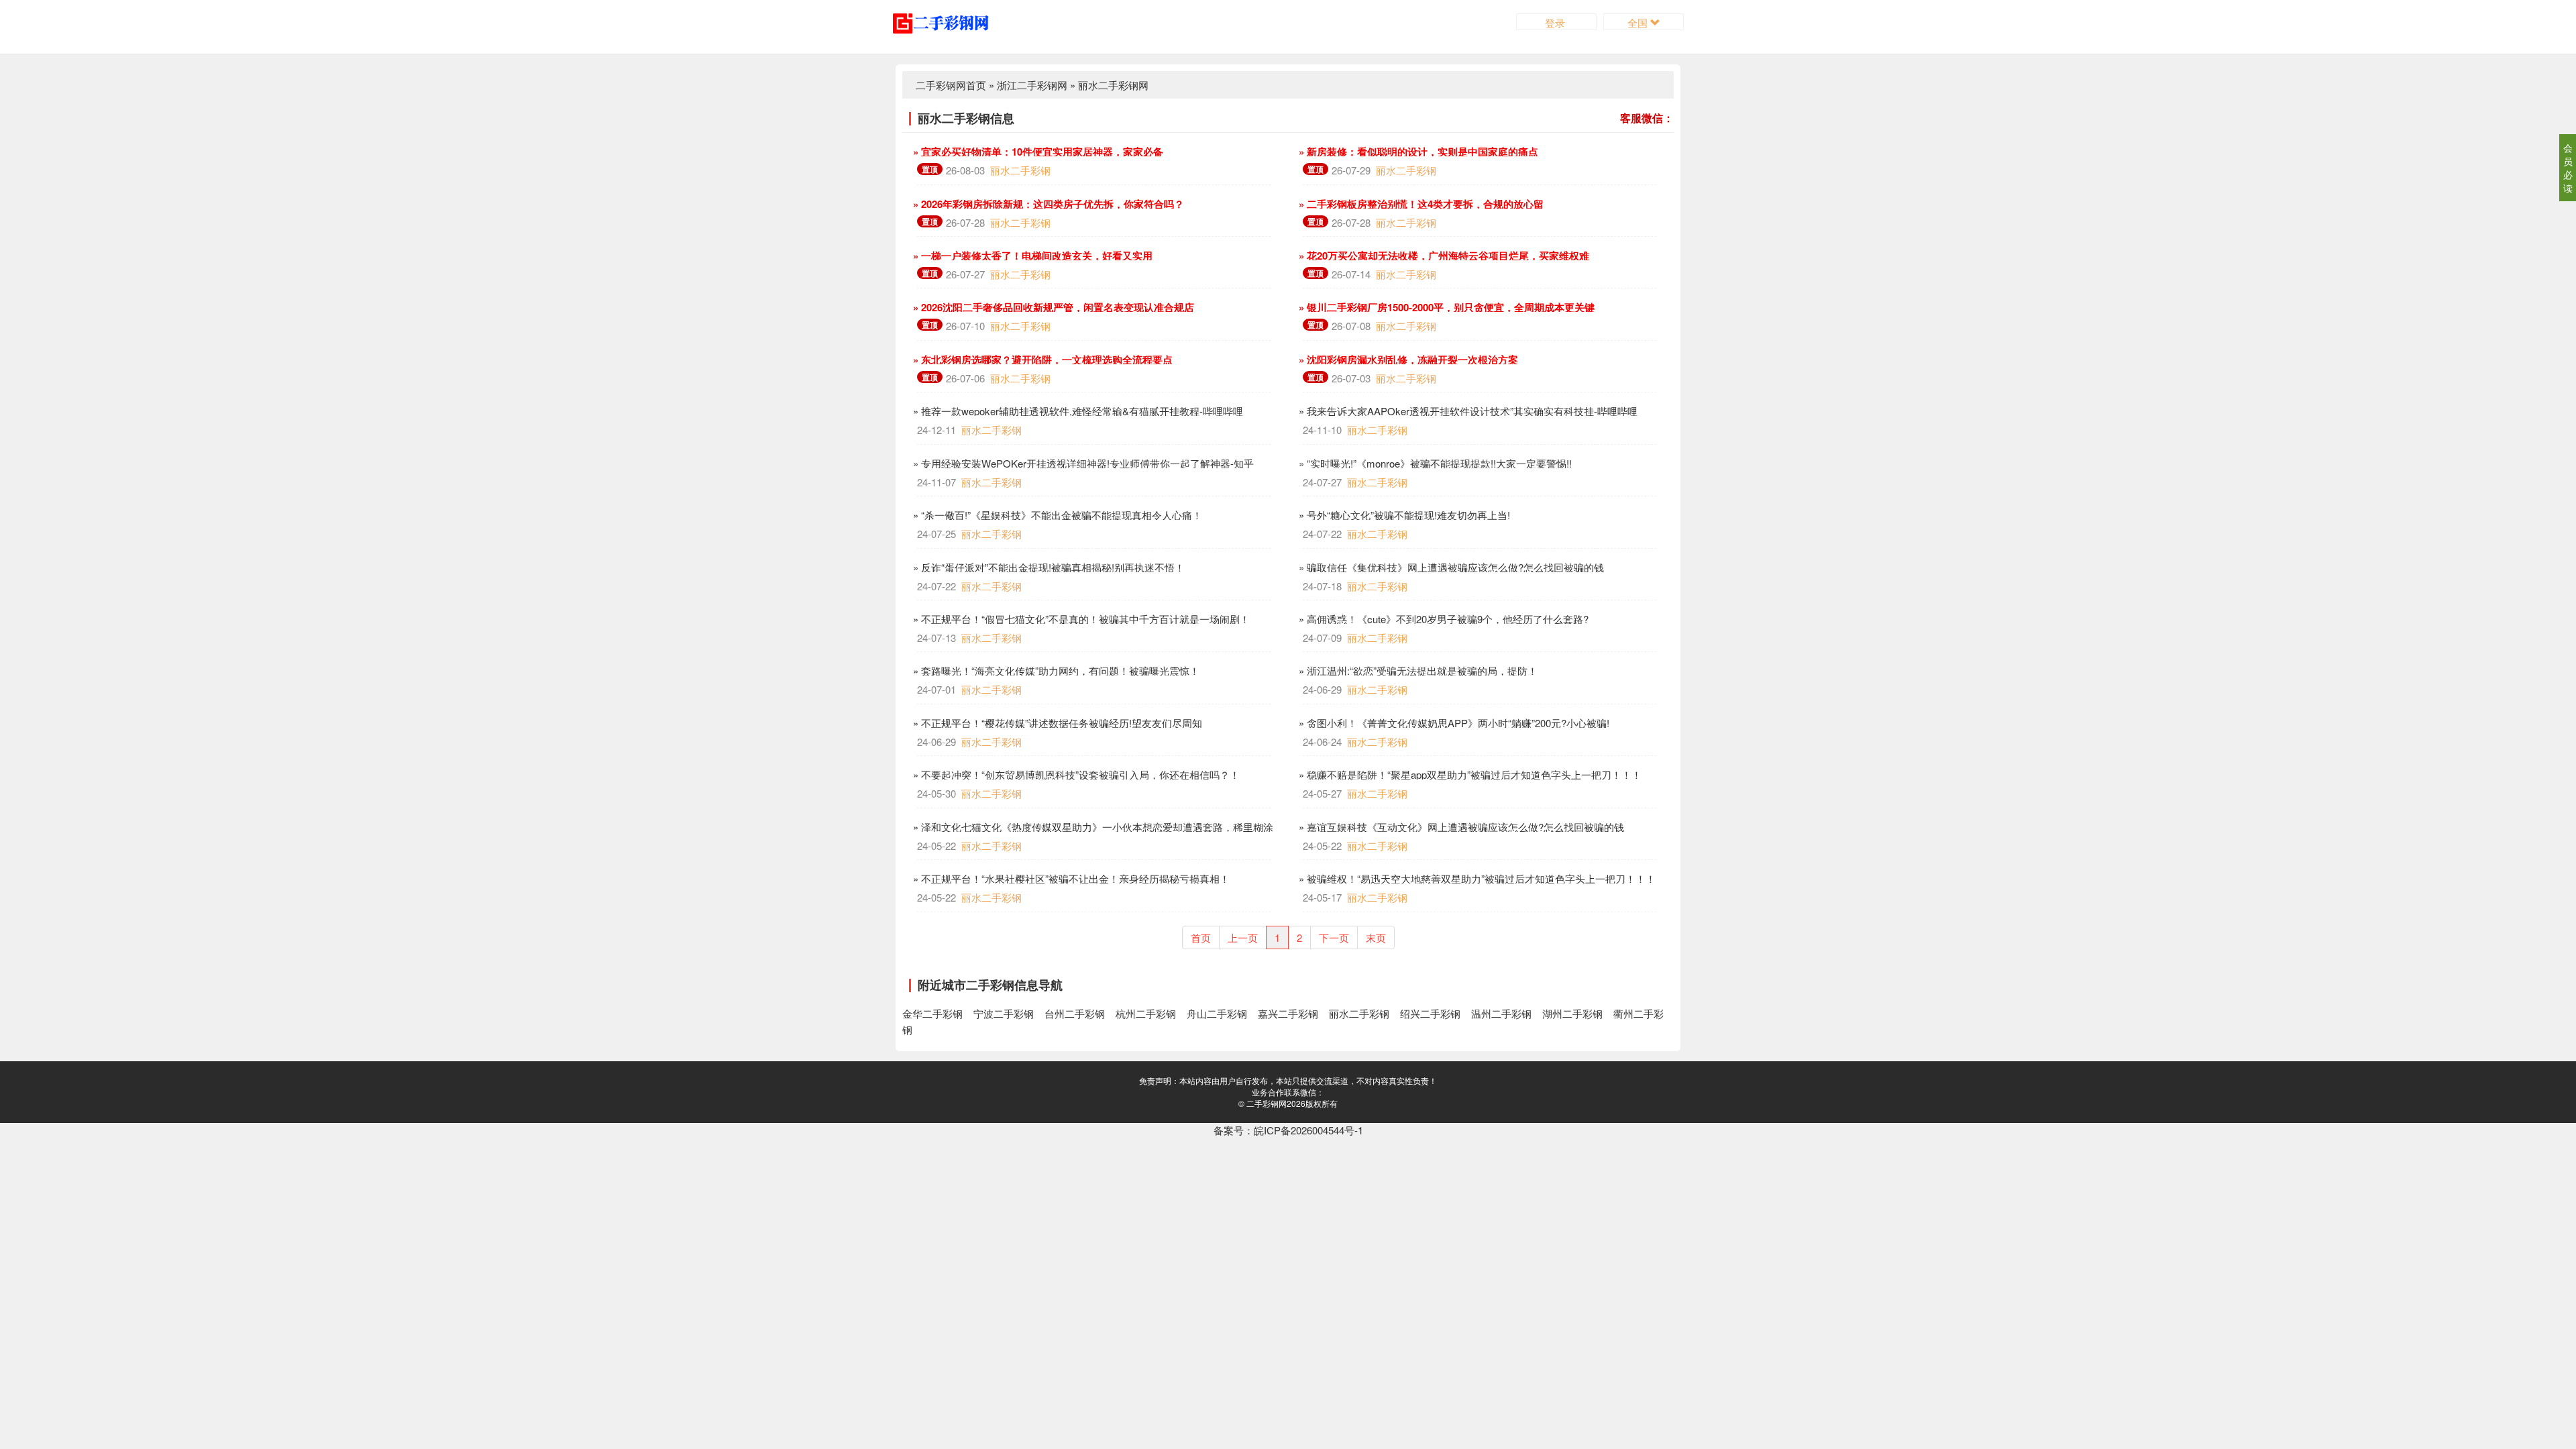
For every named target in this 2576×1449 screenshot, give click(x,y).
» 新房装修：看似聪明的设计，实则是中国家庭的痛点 (1417, 152)
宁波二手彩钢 (1004, 1013)
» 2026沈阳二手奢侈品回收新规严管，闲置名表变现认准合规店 (1052, 307)
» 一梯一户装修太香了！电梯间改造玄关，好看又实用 (1031, 256)
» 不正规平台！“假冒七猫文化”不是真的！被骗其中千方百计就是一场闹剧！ (1080, 619)
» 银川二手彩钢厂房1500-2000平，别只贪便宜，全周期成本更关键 (1445, 307)
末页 (1376, 937)
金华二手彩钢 (932, 1013)
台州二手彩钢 (1075, 1013)
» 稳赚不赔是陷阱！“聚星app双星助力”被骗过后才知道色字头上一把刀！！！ (1469, 774)
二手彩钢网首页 (951, 85)
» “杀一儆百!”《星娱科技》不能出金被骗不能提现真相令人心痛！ (1056, 515)
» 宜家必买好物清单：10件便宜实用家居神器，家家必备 (1037, 152)
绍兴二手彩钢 (1430, 1013)
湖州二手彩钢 (1572, 1013)
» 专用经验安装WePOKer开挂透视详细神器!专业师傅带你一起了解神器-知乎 (1082, 463)
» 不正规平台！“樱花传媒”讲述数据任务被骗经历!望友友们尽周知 (1056, 723)
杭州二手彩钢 (1146, 1013)
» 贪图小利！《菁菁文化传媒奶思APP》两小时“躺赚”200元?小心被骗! (1453, 723)
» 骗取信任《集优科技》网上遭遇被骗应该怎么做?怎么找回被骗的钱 (1450, 567)
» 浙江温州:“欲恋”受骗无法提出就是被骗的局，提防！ (1417, 670)
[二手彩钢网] (951, 22)
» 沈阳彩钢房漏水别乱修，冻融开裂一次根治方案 (1407, 360)
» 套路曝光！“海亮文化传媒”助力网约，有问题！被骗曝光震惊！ (1055, 670)
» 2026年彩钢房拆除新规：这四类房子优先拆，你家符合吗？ (1047, 204)
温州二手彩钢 (1501, 1013)
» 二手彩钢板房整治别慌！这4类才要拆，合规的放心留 (1420, 204)
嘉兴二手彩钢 (1288, 1013)
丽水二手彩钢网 (1113, 85)
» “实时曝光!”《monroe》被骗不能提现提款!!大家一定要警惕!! (1434, 463)
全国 (1639, 22)
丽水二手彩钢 (1020, 170)
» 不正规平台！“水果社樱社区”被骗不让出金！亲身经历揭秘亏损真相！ (1070, 878)
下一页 (1334, 937)
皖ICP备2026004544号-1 (1308, 1130)
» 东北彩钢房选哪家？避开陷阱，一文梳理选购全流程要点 (1041, 360)
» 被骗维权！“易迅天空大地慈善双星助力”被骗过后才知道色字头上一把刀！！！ (1476, 878)
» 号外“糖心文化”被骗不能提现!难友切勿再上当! (1403, 515)
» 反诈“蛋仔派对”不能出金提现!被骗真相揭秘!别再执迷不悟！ (1048, 567)
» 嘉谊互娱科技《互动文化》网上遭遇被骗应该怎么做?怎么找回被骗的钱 (1460, 827)
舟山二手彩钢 (1217, 1013)
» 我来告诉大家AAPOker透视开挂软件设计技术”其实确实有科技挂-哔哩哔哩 (1467, 411)
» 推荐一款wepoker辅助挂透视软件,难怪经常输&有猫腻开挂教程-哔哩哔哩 (1077, 411)
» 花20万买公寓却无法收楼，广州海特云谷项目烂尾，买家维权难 (1443, 256)
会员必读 (2568, 168)
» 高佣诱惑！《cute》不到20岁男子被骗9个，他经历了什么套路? (1442, 619)
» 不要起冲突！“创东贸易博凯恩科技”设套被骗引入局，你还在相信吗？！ (1075, 774)
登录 (1556, 22)
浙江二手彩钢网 (1032, 85)
